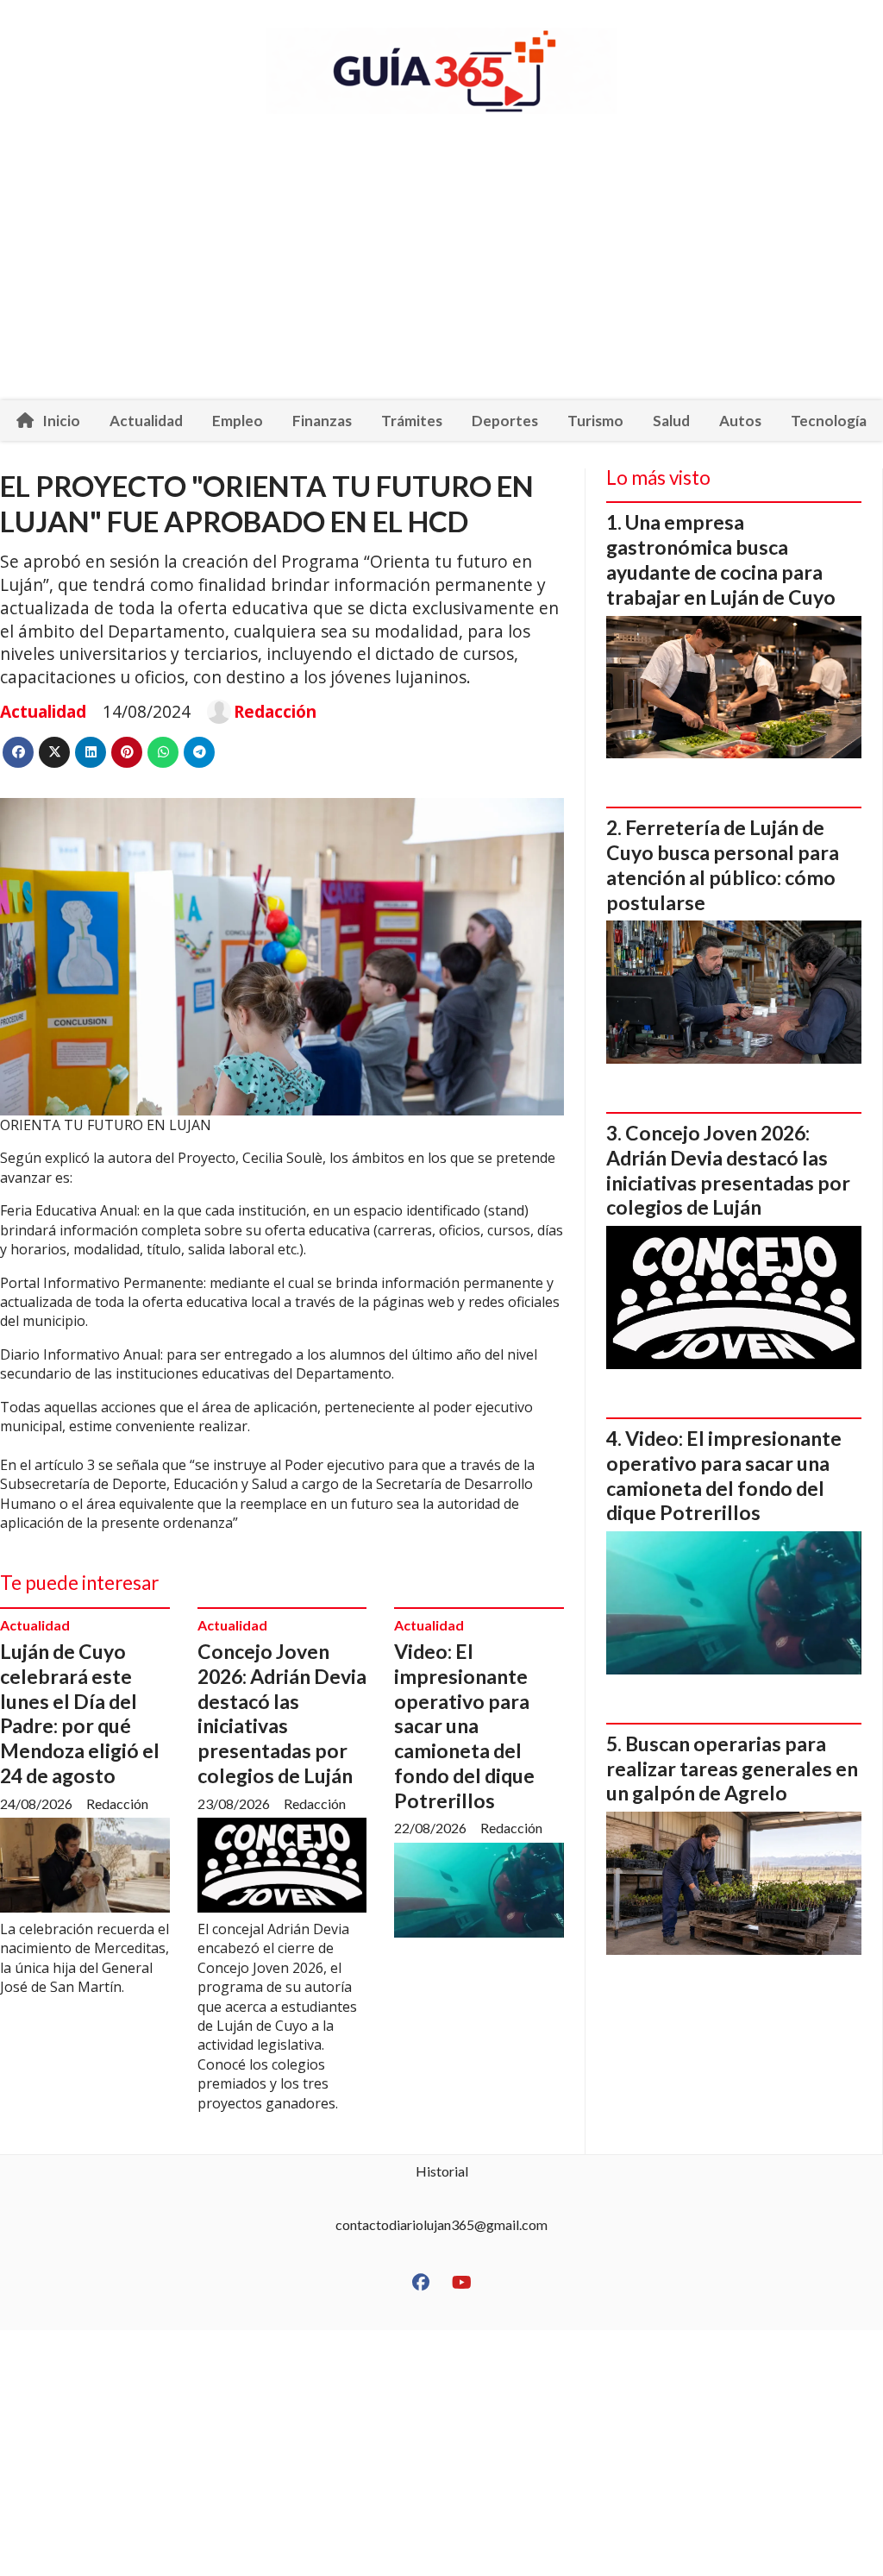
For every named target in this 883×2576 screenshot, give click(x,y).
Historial (442, 2171)
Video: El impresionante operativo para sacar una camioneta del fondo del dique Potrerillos (464, 1726)
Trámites (412, 421)
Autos (740, 421)
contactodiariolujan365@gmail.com (441, 2224)
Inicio (61, 421)
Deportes (505, 421)
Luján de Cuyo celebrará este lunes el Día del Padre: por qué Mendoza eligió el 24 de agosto (80, 1713)
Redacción (275, 712)
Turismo (595, 421)
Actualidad (146, 421)
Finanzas (322, 421)
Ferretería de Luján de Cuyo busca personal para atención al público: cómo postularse (723, 864)
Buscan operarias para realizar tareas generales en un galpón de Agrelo (732, 1769)
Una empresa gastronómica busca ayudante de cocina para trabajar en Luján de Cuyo (721, 559)
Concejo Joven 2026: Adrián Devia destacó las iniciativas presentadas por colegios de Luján (282, 1713)
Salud (671, 421)
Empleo (238, 421)
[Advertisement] (441, 271)
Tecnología (829, 421)
